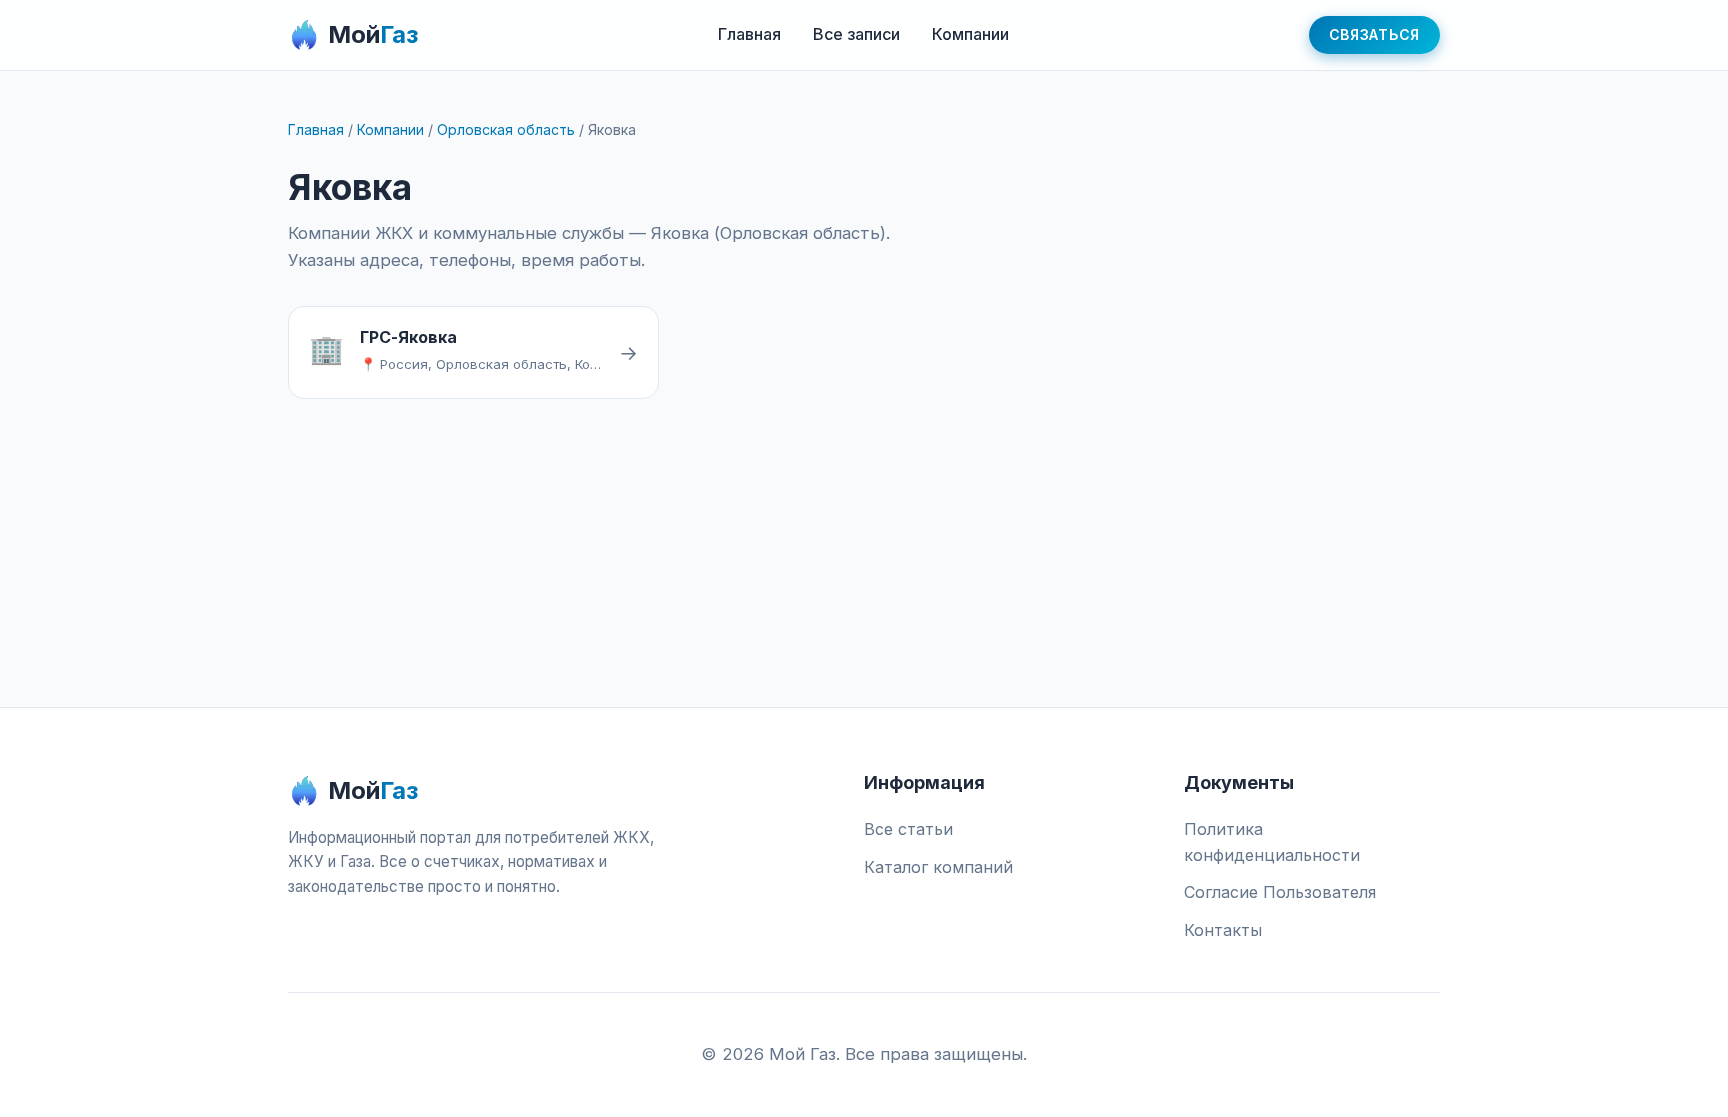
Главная (749, 34)
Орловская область (506, 129)
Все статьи (908, 829)
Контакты (1223, 930)
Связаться (1374, 34)
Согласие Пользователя (1280, 892)
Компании (970, 34)
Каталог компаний (938, 867)
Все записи (856, 34)
